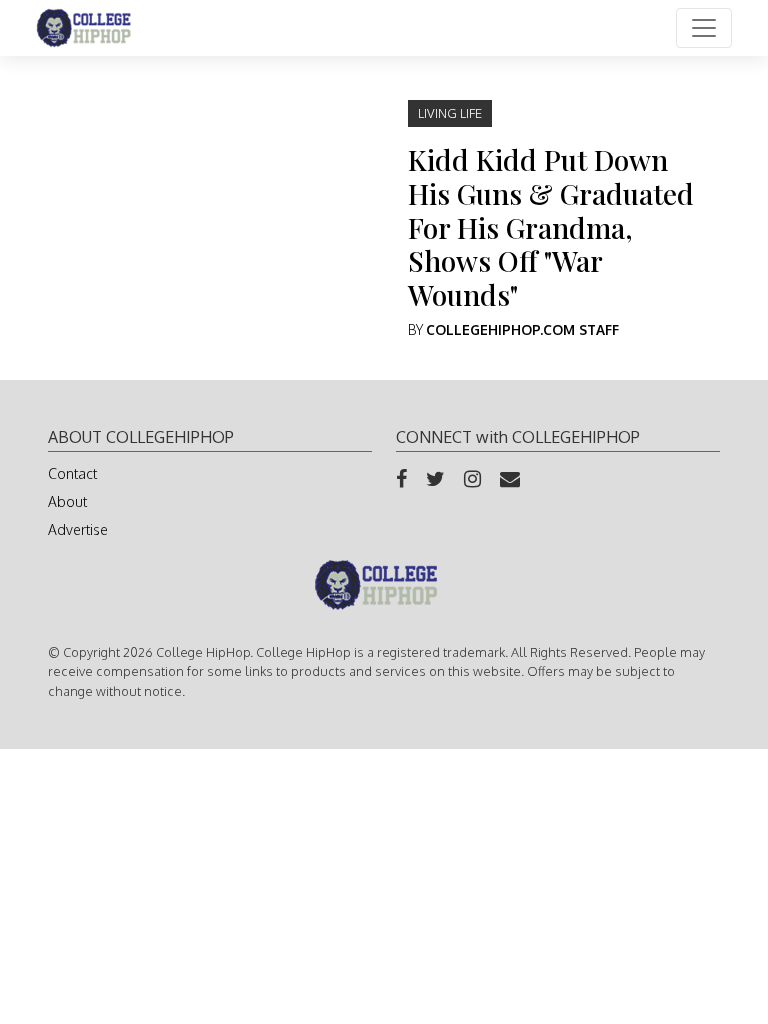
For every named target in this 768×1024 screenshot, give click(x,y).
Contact (72, 473)
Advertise (78, 529)
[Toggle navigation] (704, 28)
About (67, 501)
